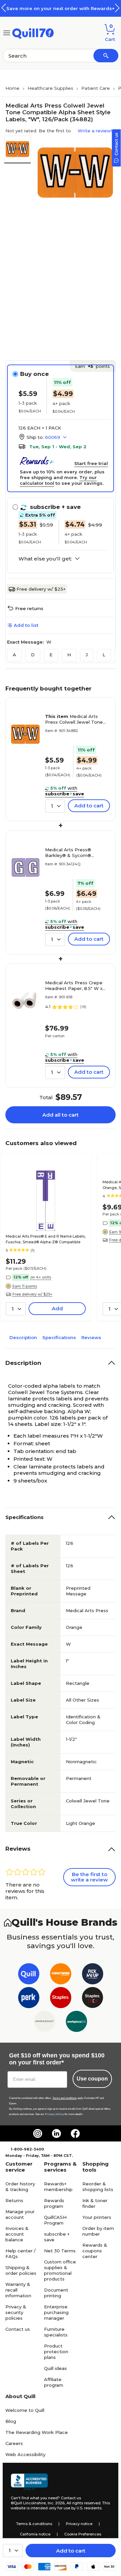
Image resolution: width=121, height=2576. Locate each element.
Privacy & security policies (16, 2312)
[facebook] (75, 2133)
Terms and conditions (65, 2098)
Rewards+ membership (58, 2187)
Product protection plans (56, 2352)
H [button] (69, 655)
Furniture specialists (56, 2332)
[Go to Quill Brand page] (29, 1975)
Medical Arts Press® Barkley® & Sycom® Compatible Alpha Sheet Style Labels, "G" (73, 853)
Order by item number (98, 2231)
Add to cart (71, 2551)
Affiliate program (54, 2382)
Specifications (59, 1337)
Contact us (18, 2329)
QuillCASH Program (55, 2220)
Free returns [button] (29, 608)
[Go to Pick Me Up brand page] (93, 1975)
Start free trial (91, 463)
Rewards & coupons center (95, 2251)
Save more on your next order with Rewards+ (61, 8)
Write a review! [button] (95, 131)
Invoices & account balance (17, 2234)
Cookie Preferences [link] (83, 2534)
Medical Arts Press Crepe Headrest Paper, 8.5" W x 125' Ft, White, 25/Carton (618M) (74, 986)
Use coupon (92, 2079)
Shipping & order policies (21, 2270)
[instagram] (38, 2133)
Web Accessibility (25, 2454)
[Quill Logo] (33, 32)
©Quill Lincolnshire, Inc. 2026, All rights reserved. (56, 2503)
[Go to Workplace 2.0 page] (76, 2023)
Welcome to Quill (25, 2410)
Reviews (91, 1337)
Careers (14, 2443)
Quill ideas (55, 2368)
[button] (117, 8)
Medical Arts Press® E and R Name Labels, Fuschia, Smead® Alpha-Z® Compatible (46, 1239)
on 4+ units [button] (41, 1277)
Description (23, 1337)
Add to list (26, 625)
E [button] (51, 655)
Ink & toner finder (95, 2203)
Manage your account (20, 2214)
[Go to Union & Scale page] (45, 2023)
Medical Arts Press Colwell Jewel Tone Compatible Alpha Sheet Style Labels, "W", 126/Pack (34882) (75, 719)
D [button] (33, 655)
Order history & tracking (20, 2187)
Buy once (34, 374)
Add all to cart (61, 1115)
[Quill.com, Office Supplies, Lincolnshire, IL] (29, 2482)
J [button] (87, 655)
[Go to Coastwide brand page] (61, 1975)
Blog (11, 2421)
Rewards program (54, 2203)
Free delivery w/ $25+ (41, 589)
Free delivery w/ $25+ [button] (32, 1294)
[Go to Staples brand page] (61, 1999)
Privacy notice (79, 2524)
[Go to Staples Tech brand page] (93, 1999)
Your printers (97, 2217)
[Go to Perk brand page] (29, 1999)
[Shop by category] (7, 32)
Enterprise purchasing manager (56, 2312)
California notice (35, 2534)
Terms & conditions (34, 2524)
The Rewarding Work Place (37, 2432)
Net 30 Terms (60, 2251)
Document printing (56, 2293)
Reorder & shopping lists (98, 2187)
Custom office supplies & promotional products (60, 2270)
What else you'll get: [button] (45, 559)
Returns (14, 2200)
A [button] (14, 655)
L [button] (104, 655)
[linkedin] (56, 2133)
